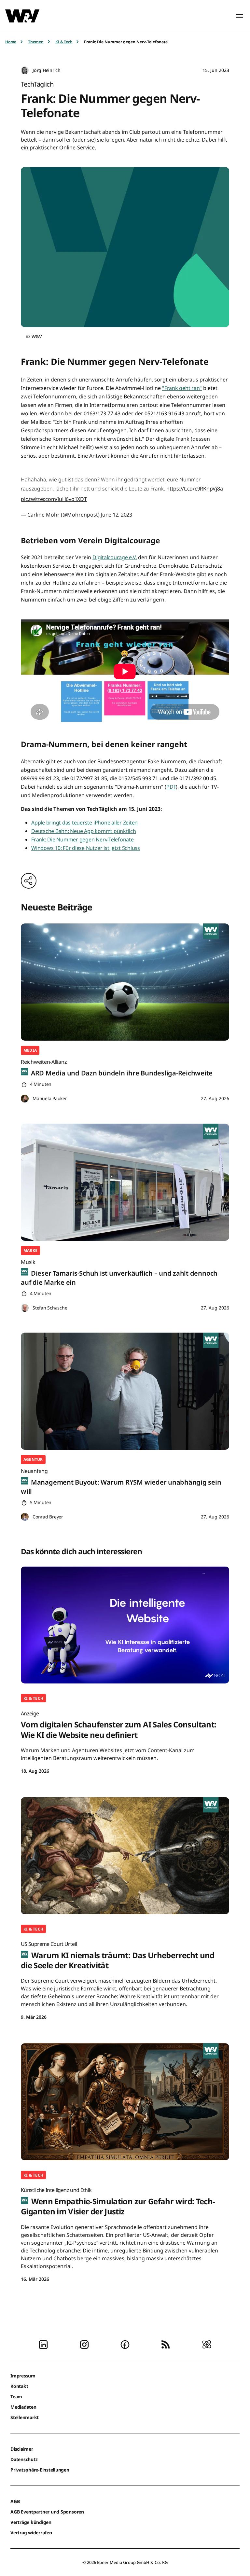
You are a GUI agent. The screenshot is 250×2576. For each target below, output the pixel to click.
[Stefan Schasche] (25, 1308)
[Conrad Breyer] (25, 1517)
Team (16, 2396)
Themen (36, 42)
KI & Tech (64, 42)
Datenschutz (24, 2459)
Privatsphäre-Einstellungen (40, 2470)
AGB (15, 2501)
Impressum (23, 2376)
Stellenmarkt (25, 2417)
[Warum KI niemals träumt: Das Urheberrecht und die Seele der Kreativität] (125, 1856)
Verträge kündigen (31, 2522)
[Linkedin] (43, 2344)
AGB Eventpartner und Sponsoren (47, 2512)
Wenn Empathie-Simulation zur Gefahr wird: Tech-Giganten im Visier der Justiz (118, 2202)
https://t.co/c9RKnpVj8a (194, 489)
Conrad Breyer (48, 1517)
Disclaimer (22, 2449)
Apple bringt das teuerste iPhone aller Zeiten (84, 823)
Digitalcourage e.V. (115, 557)
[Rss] (166, 2344)
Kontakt (19, 2386)
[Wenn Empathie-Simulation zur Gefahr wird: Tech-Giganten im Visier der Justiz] (125, 2102)
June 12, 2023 (117, 515)
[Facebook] (125, 2344)
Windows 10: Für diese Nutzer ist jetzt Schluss (86, 848)
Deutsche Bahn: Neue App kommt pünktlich (84, 831)
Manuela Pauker (50, 1098)
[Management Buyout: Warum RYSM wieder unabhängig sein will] (125, 1391)
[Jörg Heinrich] (25, 70)
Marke (30, 1250)
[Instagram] (84, 2344)
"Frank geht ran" (182, 388)
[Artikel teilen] (29, 881)
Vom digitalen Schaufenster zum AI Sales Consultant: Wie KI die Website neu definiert (118, 1725)
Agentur (33, 1459)
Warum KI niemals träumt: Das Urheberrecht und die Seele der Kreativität (118, 1955)
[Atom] (207, 2344)
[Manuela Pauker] (25, 1099)
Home (11, 42)
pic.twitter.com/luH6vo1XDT (54, 499)
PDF (171, 787)
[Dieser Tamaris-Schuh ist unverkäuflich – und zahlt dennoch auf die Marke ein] (125, 1182)
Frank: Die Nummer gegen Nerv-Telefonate (83, 839)
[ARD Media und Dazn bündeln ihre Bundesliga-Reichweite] (125, 982)
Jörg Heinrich (47, 70)
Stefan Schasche (50, 1308)
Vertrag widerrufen (31, 2533)
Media (30, 1050)
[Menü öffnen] (240, 16)
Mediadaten (23, 2407)
